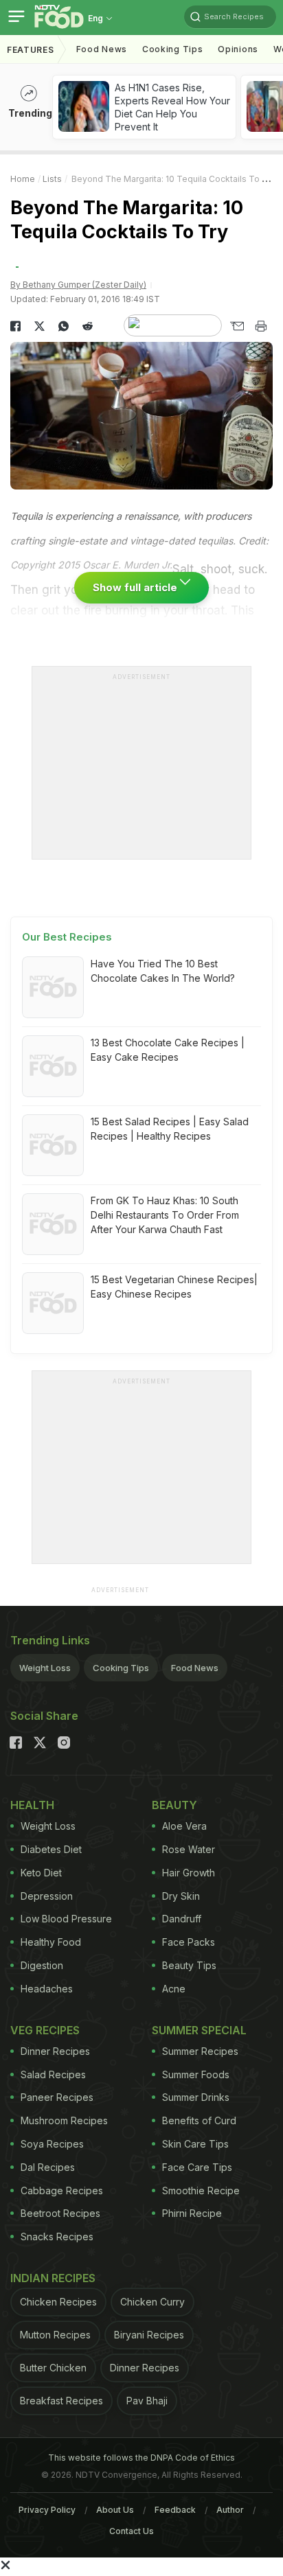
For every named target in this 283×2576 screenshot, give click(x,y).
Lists (52, 179)
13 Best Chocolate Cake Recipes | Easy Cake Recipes (168, 1050)
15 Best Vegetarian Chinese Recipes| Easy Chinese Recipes (174, 1287)
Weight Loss (45, 1668)
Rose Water (189, 1849)
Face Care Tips (197, 2167)
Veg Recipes (45, 2030)
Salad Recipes (53, 2074)
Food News (102, 49)
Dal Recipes (48, 2167)
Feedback (175, 2510)
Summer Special (199, 2030)
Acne (174, 1989)
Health (32, 1805)
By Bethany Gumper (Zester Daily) (78, 285)
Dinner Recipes (55, 2051)
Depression (47, 1896)
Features (31, 50)
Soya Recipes (52, 2144)
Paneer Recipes (57, 2097)
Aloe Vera (184, 1826)
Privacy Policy (47, 2510)
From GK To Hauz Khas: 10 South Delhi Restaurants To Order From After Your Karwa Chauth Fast (165, 1215)
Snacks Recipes (57, 2236)
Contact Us (132, 2531)
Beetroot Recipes (60, 2213)
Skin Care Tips (195, 2144)
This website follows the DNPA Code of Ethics (141, 2458)
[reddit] (88, 326)
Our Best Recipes (67, 937)
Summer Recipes (200, 2051)
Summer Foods (196, 2074)
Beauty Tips (189, 1965)
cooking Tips (172, 49)
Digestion (42, 1965)
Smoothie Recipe (201, 2190)
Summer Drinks (196, 2097)
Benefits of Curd (199, 2120)
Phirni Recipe (192, 2213)
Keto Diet (41, 1873)
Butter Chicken (53, 2368)
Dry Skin (181, 1896)
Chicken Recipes (58, 2302)
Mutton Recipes (55, 2335)
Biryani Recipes (149, 2335)
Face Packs (189, 1942)
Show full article (136, 587)
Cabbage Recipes (62, 2190)
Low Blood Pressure (66, 1919)
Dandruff (182, 1919)
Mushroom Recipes (64, 2120)
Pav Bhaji (147, 2401)
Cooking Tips (121, 1668)
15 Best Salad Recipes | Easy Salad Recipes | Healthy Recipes (170, 1129)
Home (23, 179)
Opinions (238, 49)
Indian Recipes (53, 2278)
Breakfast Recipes (61, 2401)
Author (230, 2510)
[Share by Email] (237, 326)
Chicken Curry (152, 2302)
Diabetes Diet (51, 1849)
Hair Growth (189, 1873)
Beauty (174, 1805)
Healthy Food (51, 1942)
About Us (115, 2510)
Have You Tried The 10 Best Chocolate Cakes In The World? (163, 971)
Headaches (47, 1989)
